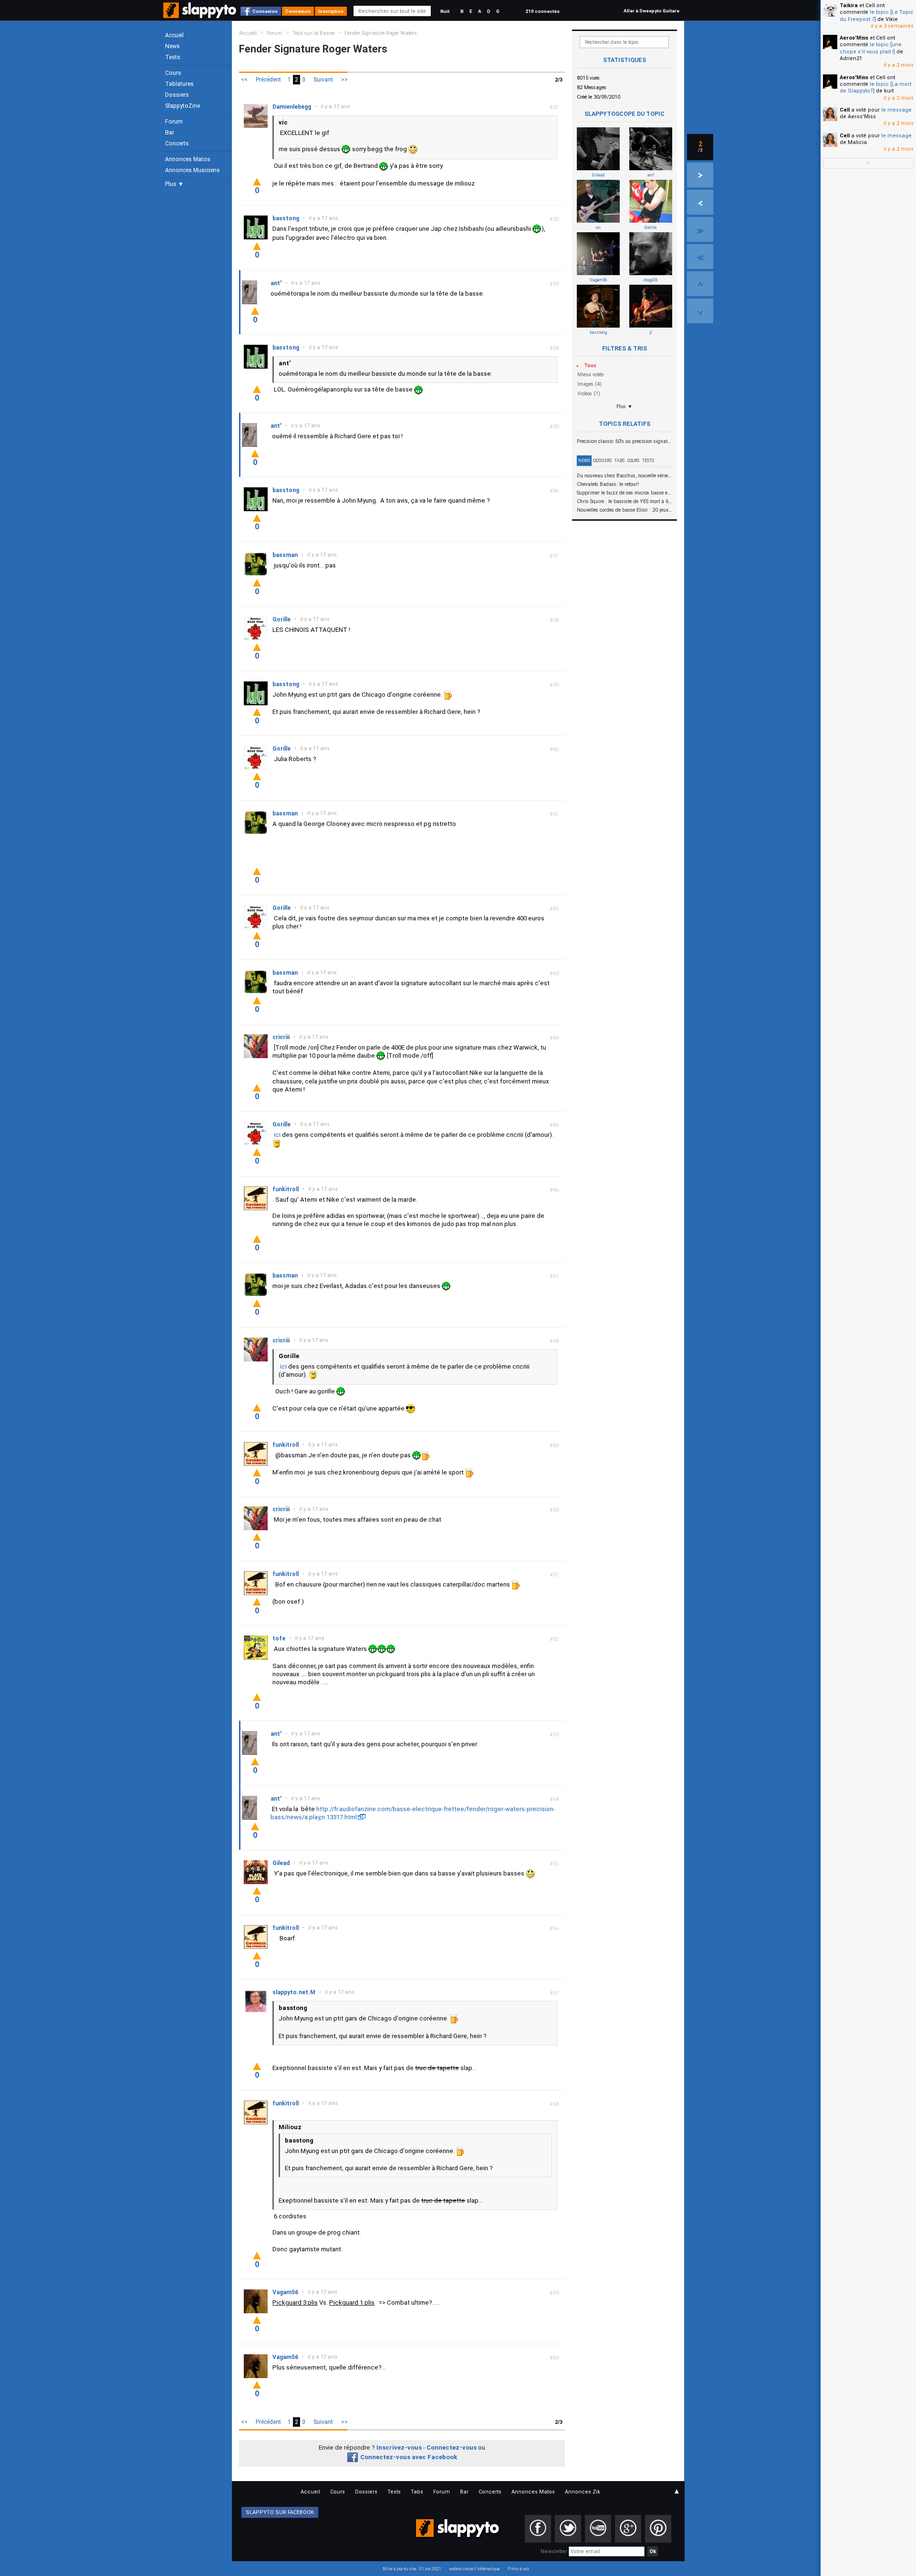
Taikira (849, 5)
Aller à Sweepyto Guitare (651, 11)
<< (244, 80)
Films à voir (518, 2569)
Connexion (265, 11)
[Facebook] (538, 2529)
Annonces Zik (583, 2492)
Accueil (174, 35)
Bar (170, 133)
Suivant (323, 80)
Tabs (619, 461)
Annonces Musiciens (193, 170)
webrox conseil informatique (474, 2569)
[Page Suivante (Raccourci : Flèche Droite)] (700, 175)
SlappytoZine (182, 106)
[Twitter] (568, 2529)
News (172, 46)
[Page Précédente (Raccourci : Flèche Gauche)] (700, 202)
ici (277, 1135)
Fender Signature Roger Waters (381, 33)
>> (344, 80)
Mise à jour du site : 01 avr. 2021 (412, 2569)
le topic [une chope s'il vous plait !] (871, 48)
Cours (173, 73)
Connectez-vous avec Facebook (409, 2457)
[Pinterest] (658, 2529)
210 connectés (542, 11)
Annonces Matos (188, 159)
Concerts (177, 144)
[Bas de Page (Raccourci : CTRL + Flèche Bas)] (700, 311)
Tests (173, 57)
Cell (845, 110)
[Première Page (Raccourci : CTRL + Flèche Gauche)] (700, 257)
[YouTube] (598, 2529)
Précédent (268, 80)
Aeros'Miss (854, 38)
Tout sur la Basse (313, 33)
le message (896, 110)
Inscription (331, 11)
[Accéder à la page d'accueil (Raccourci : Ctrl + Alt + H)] (201, 15)
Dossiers (177, 95)
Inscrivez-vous (399, 2447)
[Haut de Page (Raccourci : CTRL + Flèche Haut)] (700, 284)
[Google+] (628, 2529)
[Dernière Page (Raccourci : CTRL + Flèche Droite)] (700, 229)
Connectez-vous (452, 2447)
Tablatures (179, 84)
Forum (174, 122)
